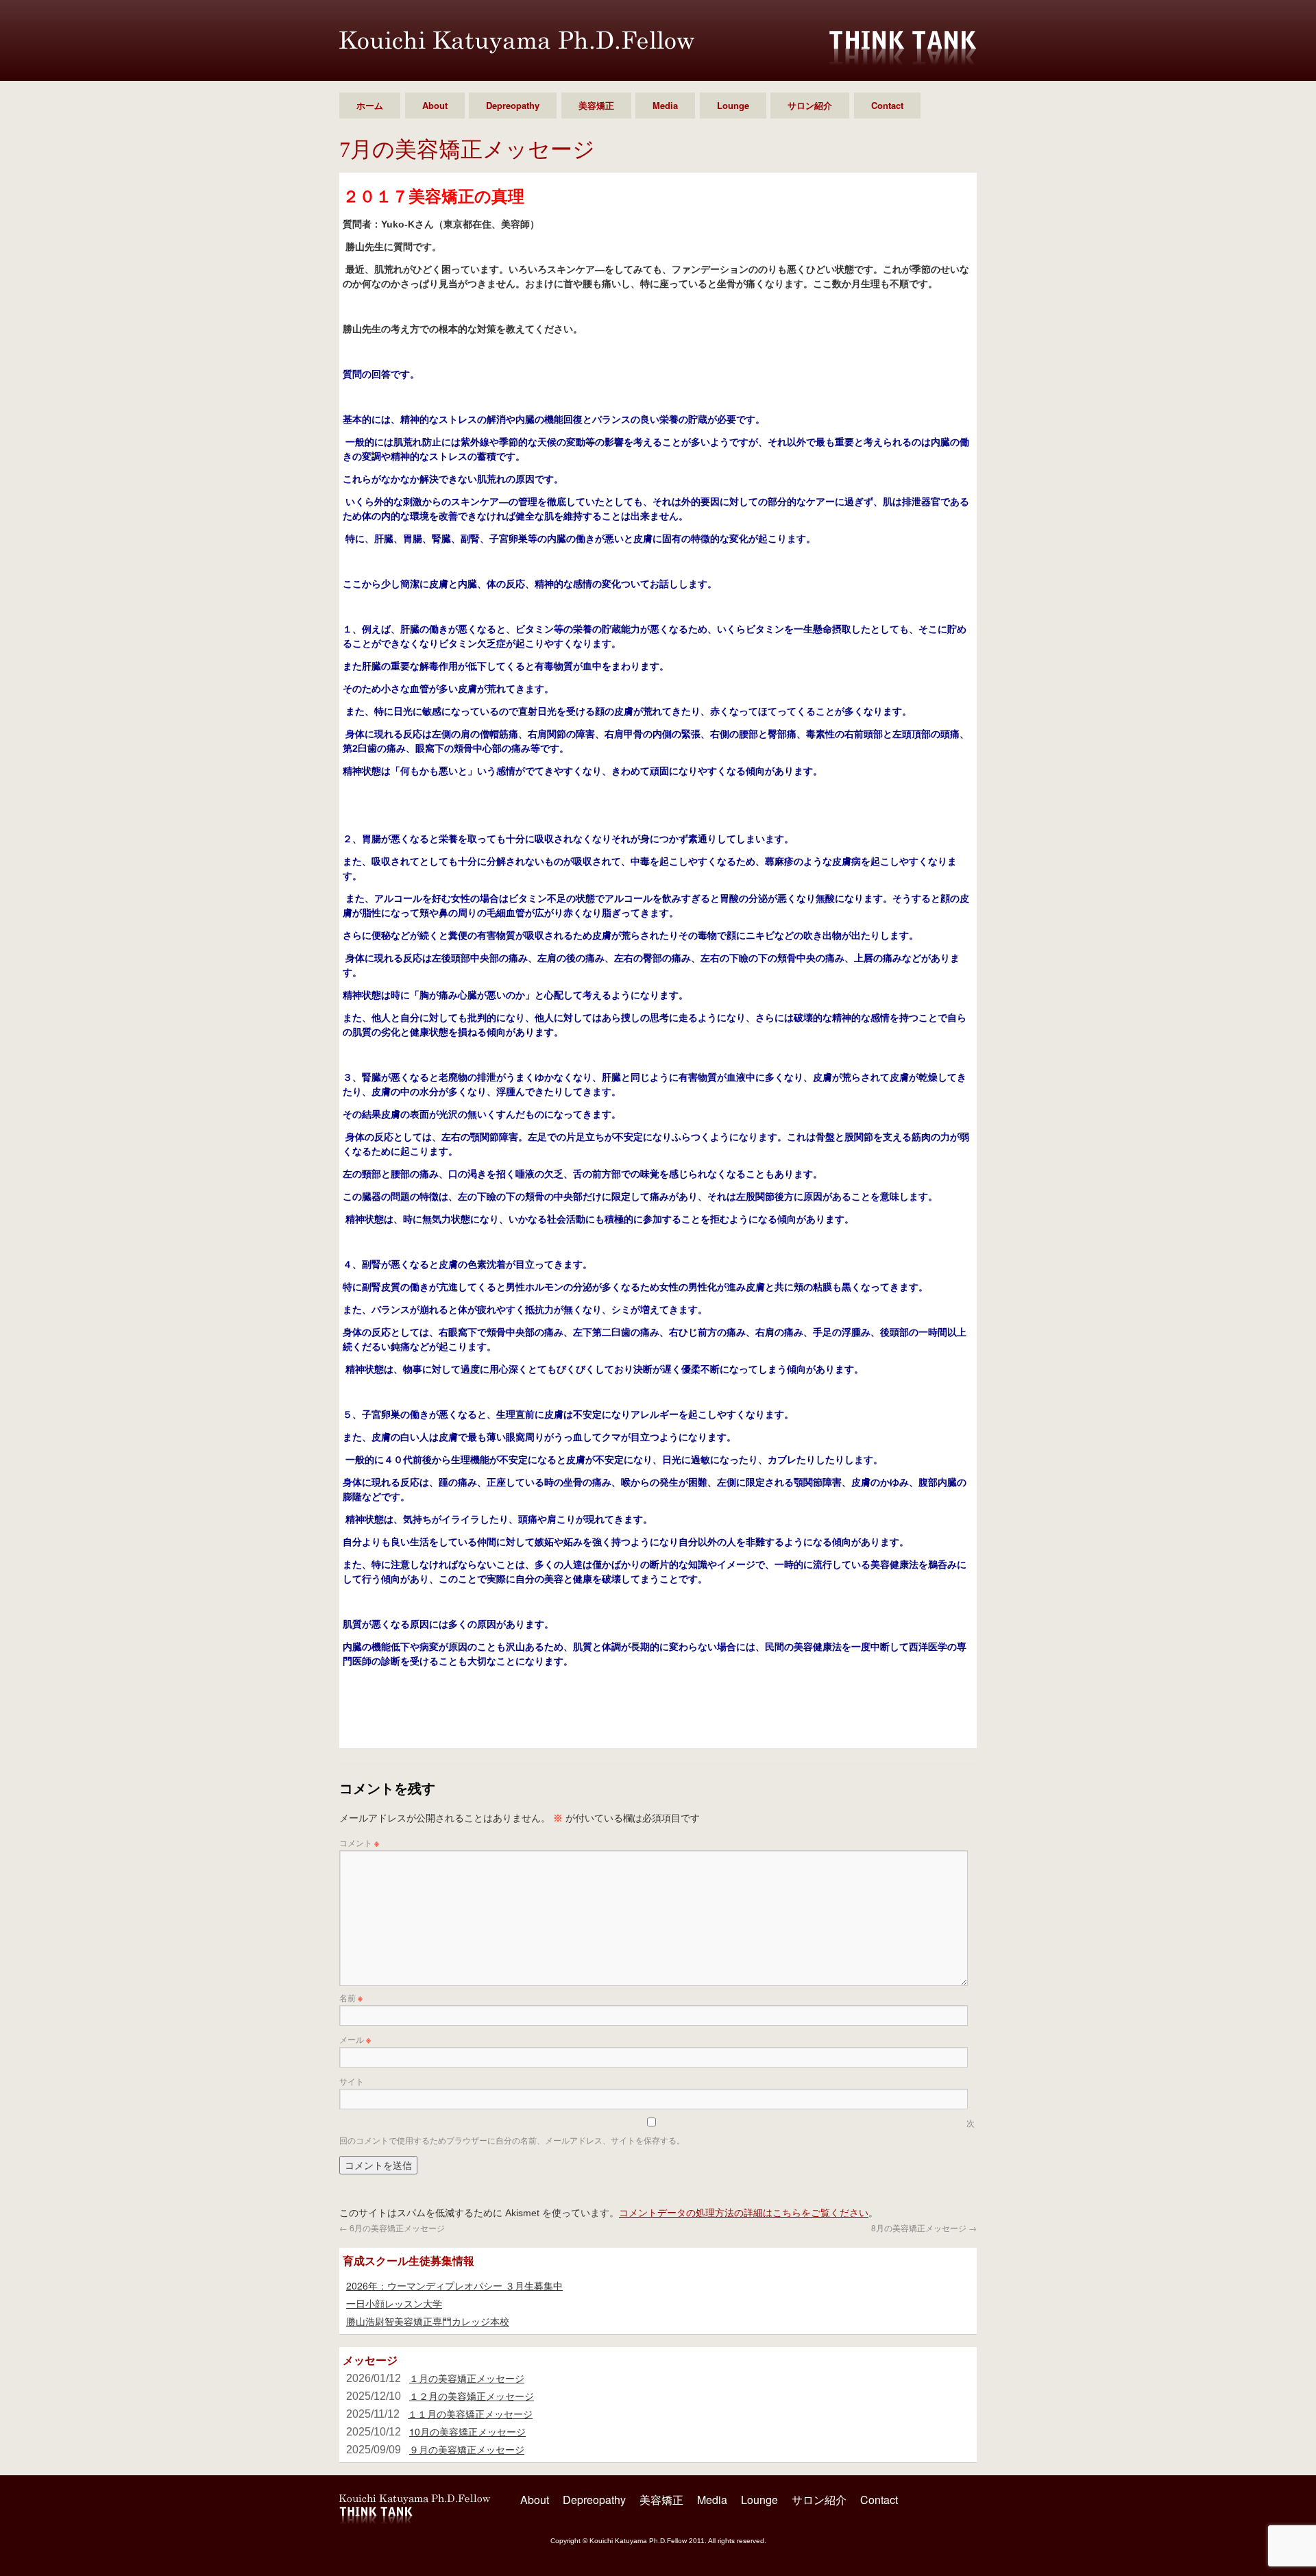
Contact (887, 105)
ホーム (370, 105)
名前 (351, 1997)
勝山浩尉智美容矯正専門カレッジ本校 (428, 2321)
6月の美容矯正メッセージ (392, 2228)
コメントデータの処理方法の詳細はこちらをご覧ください (744, 2212)
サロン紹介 (810, 105)
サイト (352, 2081)
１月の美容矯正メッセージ (467, 2378)
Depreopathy (513, 105)
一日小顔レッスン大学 (394, 2303)
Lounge (733, 105)
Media (665, 105)
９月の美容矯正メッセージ (467, 2449)
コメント (359, 1842)
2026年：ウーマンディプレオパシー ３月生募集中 (454, 2285)
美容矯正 (596, 105)
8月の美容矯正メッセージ (924, 2228)
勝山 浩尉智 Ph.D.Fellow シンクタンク (517, 42)
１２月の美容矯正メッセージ (472, 2396)
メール (355, 2039)
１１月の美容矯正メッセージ (470, 2414)
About (435, 105)
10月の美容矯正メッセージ (467, 2431)
